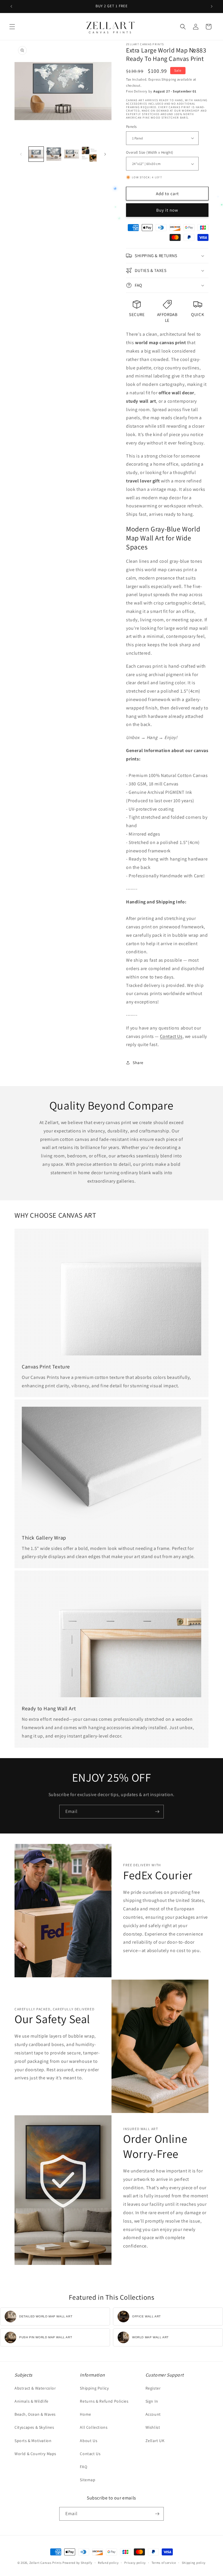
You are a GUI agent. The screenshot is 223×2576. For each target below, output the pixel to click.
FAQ (83, 2467)
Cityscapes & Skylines (34, 2427)
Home (85, 2414)
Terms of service (164, 2563)
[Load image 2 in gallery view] (54, 154)
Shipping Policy (94, 2388)
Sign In (152, 2401)
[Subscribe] (157, 1812)
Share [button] (138, 1063)
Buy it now (167, 210)
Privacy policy (135, 2563)
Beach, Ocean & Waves (35, 2414)
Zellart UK (155, 2441)
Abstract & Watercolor (35, 2388)
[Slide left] (21, 154)
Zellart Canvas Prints (46, 2563)
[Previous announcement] (11, 6)
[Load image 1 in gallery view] (36, 154)
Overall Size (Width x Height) (150, 152)
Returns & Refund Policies (104, 2401)
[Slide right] (105, 154)
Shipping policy (194, 2563)
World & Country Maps (35, 2454)
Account (153, 2414)
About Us (89, 2441)
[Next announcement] (212, 6)
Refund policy (108, 2563)
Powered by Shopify (77, 2563)
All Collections (94, 2427)
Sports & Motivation (33, 2441)
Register (153, 2388)
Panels (131, 127)
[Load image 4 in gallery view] (89, 154)
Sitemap (88, 2480)
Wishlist (153, 2427)
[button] (12, 27)
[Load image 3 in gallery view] (72, 154)
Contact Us (171, 1036)
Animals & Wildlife (32, 2401)
